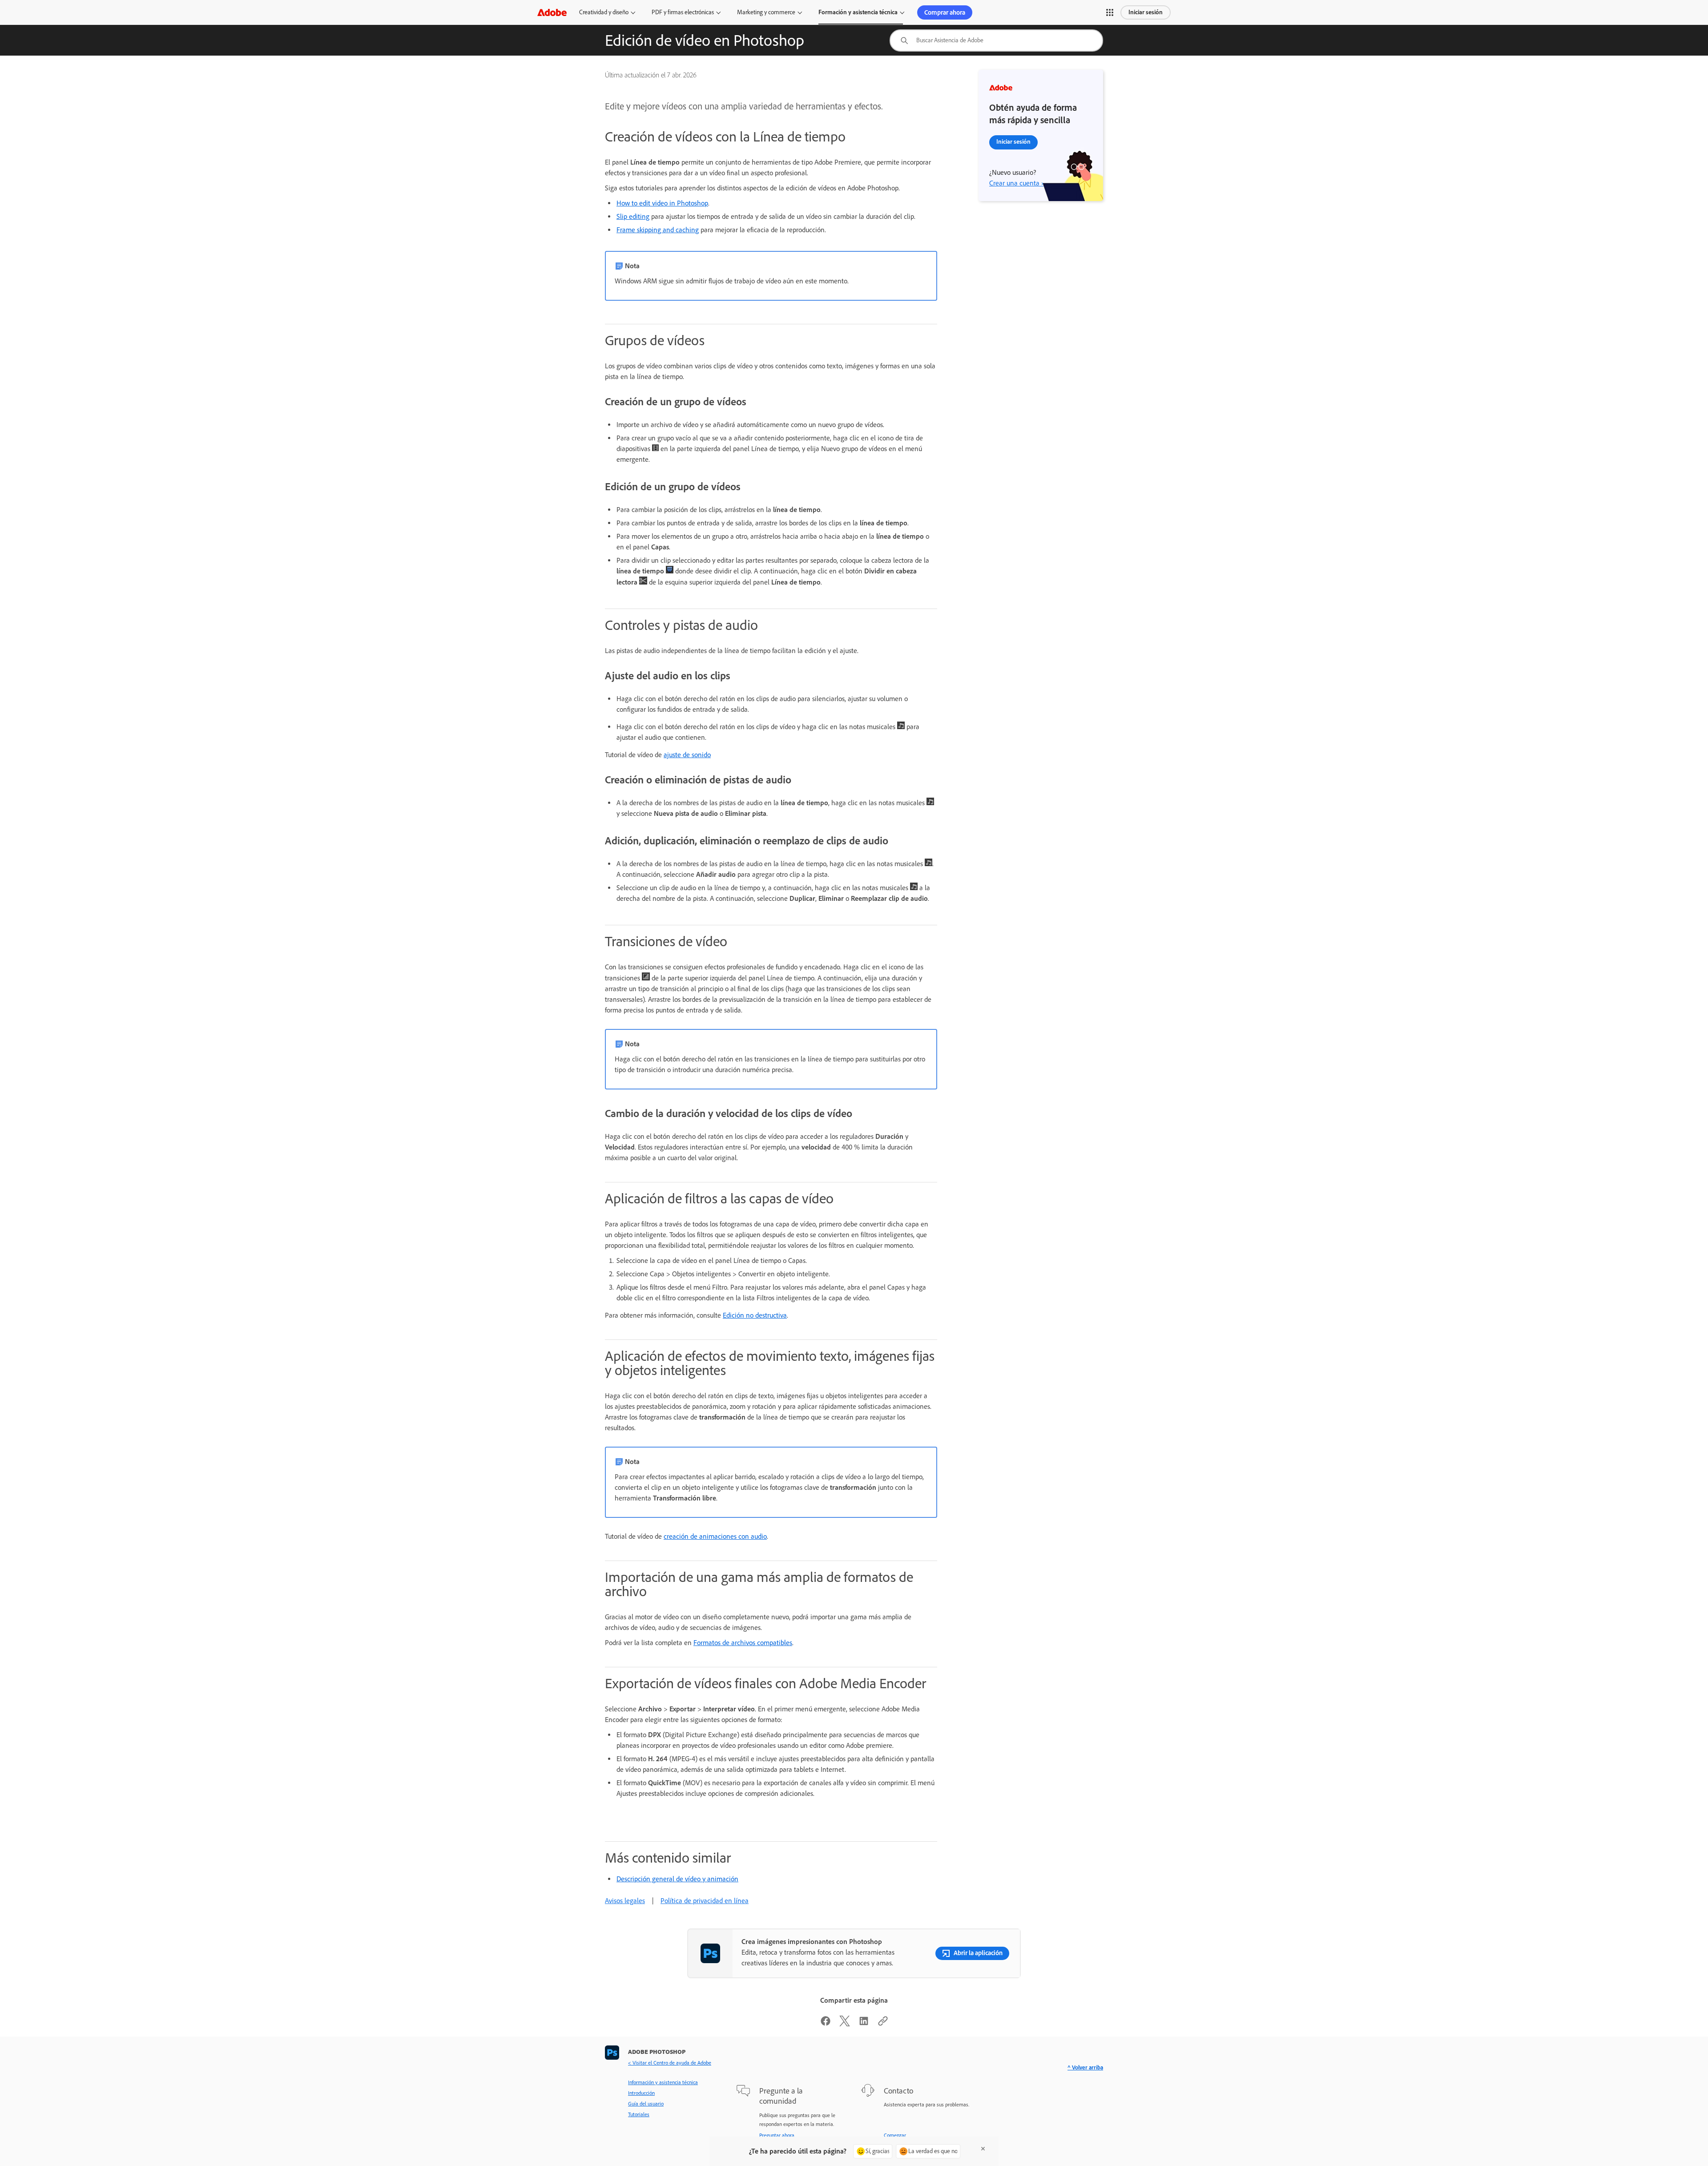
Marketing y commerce (766, 12)
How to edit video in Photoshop (662, 203)
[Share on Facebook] (826, 2024)
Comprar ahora (945, 12)
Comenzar (895, 2135)
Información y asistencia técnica (663, 2082)
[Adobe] (552, 12)
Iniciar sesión (1146, 12)
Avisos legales (625, 1901)
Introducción (641, 2093)
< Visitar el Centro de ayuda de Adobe (670, 2063)
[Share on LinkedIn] (864, 2024)
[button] (1110, 12)
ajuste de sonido (687, 755)
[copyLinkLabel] (883, 2024)
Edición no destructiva (755, 1315)
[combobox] (996, 40)
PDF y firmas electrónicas (683, 12)
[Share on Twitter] (845, 2024)
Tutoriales (639, 2114)
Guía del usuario (646, 2104)
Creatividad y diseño (604, 12)
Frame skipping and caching (658, 230)
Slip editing (633, 216)
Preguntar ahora (777, 2135)
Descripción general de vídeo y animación (677, 1879)
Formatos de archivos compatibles (743, 1643)
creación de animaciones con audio (715, 1536)
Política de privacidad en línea (705, 1901)
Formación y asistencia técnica (858, 12)
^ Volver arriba (1085, 2067)
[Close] (983, 2149)
